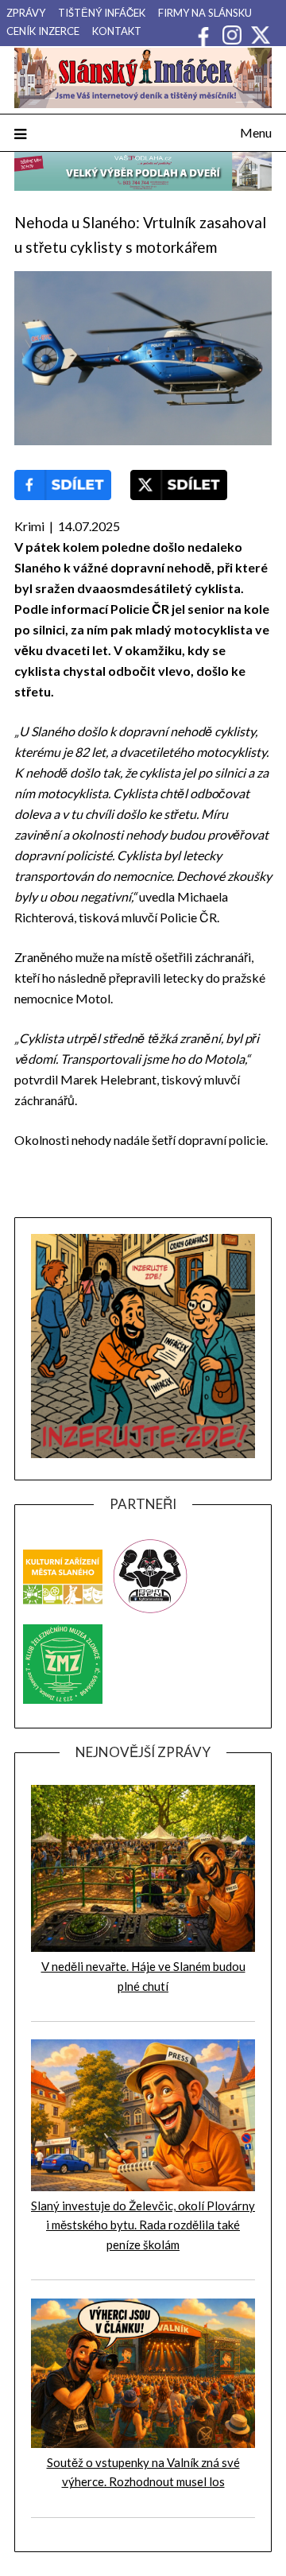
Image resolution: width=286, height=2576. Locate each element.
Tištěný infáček (102, 13)
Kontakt (117, 31)
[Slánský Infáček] (143, 78)
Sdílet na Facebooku (63, 485)
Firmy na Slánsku (205, 13)
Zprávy (26, 13)
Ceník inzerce (43, 31)
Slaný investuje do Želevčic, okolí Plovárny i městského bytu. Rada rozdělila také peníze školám (143, 2225)
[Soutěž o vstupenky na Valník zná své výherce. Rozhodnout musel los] (143, 2443)
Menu (256, 132)
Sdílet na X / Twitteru (179, 485)
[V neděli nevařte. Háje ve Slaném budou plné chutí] (143, 1947)
